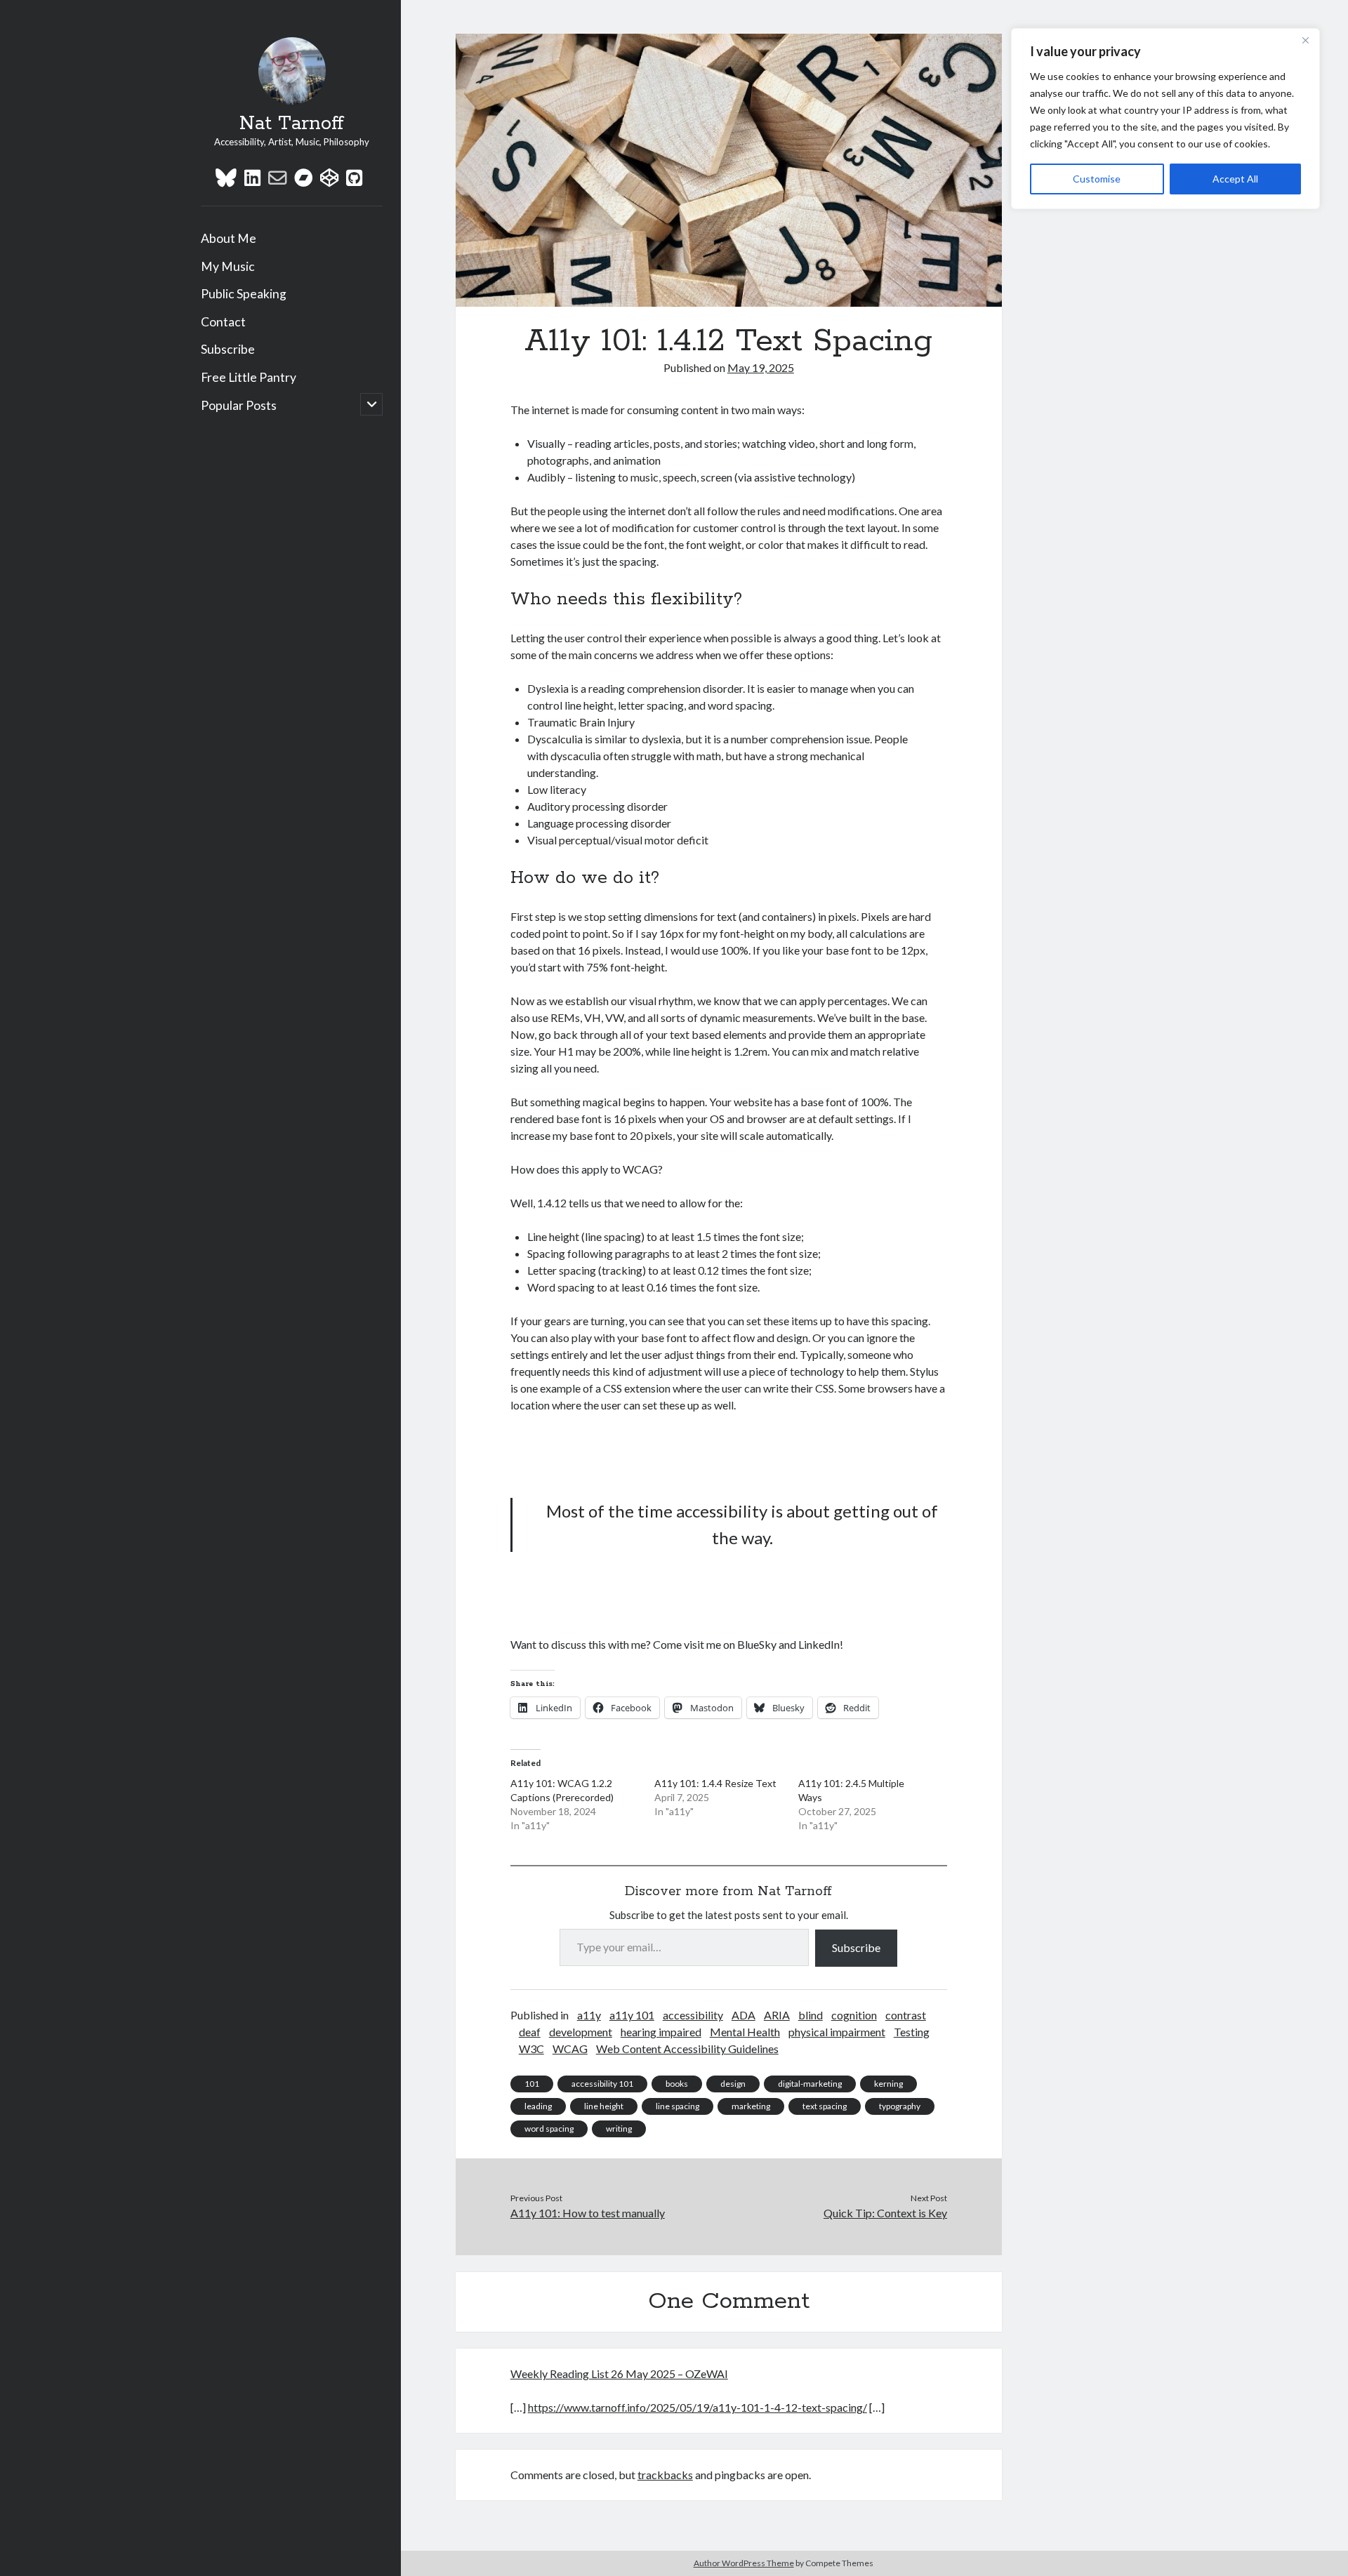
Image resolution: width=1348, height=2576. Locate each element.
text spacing (825, 2106)
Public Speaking (244, 294)
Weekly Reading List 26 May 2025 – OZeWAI (619, 2373)
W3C (531, 2049)
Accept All (1235, 179)
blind (811, 2015)
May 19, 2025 (761, 367)
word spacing (549, 2129)
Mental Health (745, 2032)
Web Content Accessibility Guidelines (687, 2049)
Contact (223, 322)
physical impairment (837, 2032)
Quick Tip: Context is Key (885, 2213)
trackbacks (665, 2475)
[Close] (1305, 40)
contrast (906, 2015)
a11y (589, 2015)
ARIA (777, 2015)
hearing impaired (661, 2032)
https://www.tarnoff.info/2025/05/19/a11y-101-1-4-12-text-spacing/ (698, 2407)
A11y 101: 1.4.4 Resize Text (715, 1783)
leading (538, 2106)
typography (900, 2106)
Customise (1097, 179)
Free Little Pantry (249, 377)
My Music (228, 266)
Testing (912, 2032)
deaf (530, 2032)
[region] (1165, 119)
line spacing (678, 2106)
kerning (888, 2084)
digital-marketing (810, 2084)
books (677, 2084)
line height (604, 2106)
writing (619, 2129)
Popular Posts (239, 405)
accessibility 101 (602, 2084)
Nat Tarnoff (292, 124)
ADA (744, 2015)
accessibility (693, 2015)
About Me (229, 238)
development (581, 2032)
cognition (854, 2015)
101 (532, 2084)
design (733, 2084)
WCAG (570, 2049)
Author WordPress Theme (744, 2563)
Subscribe (228, 349)
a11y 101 (632, 2015)
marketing (751, 2106)
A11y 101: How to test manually (588, 2213)
